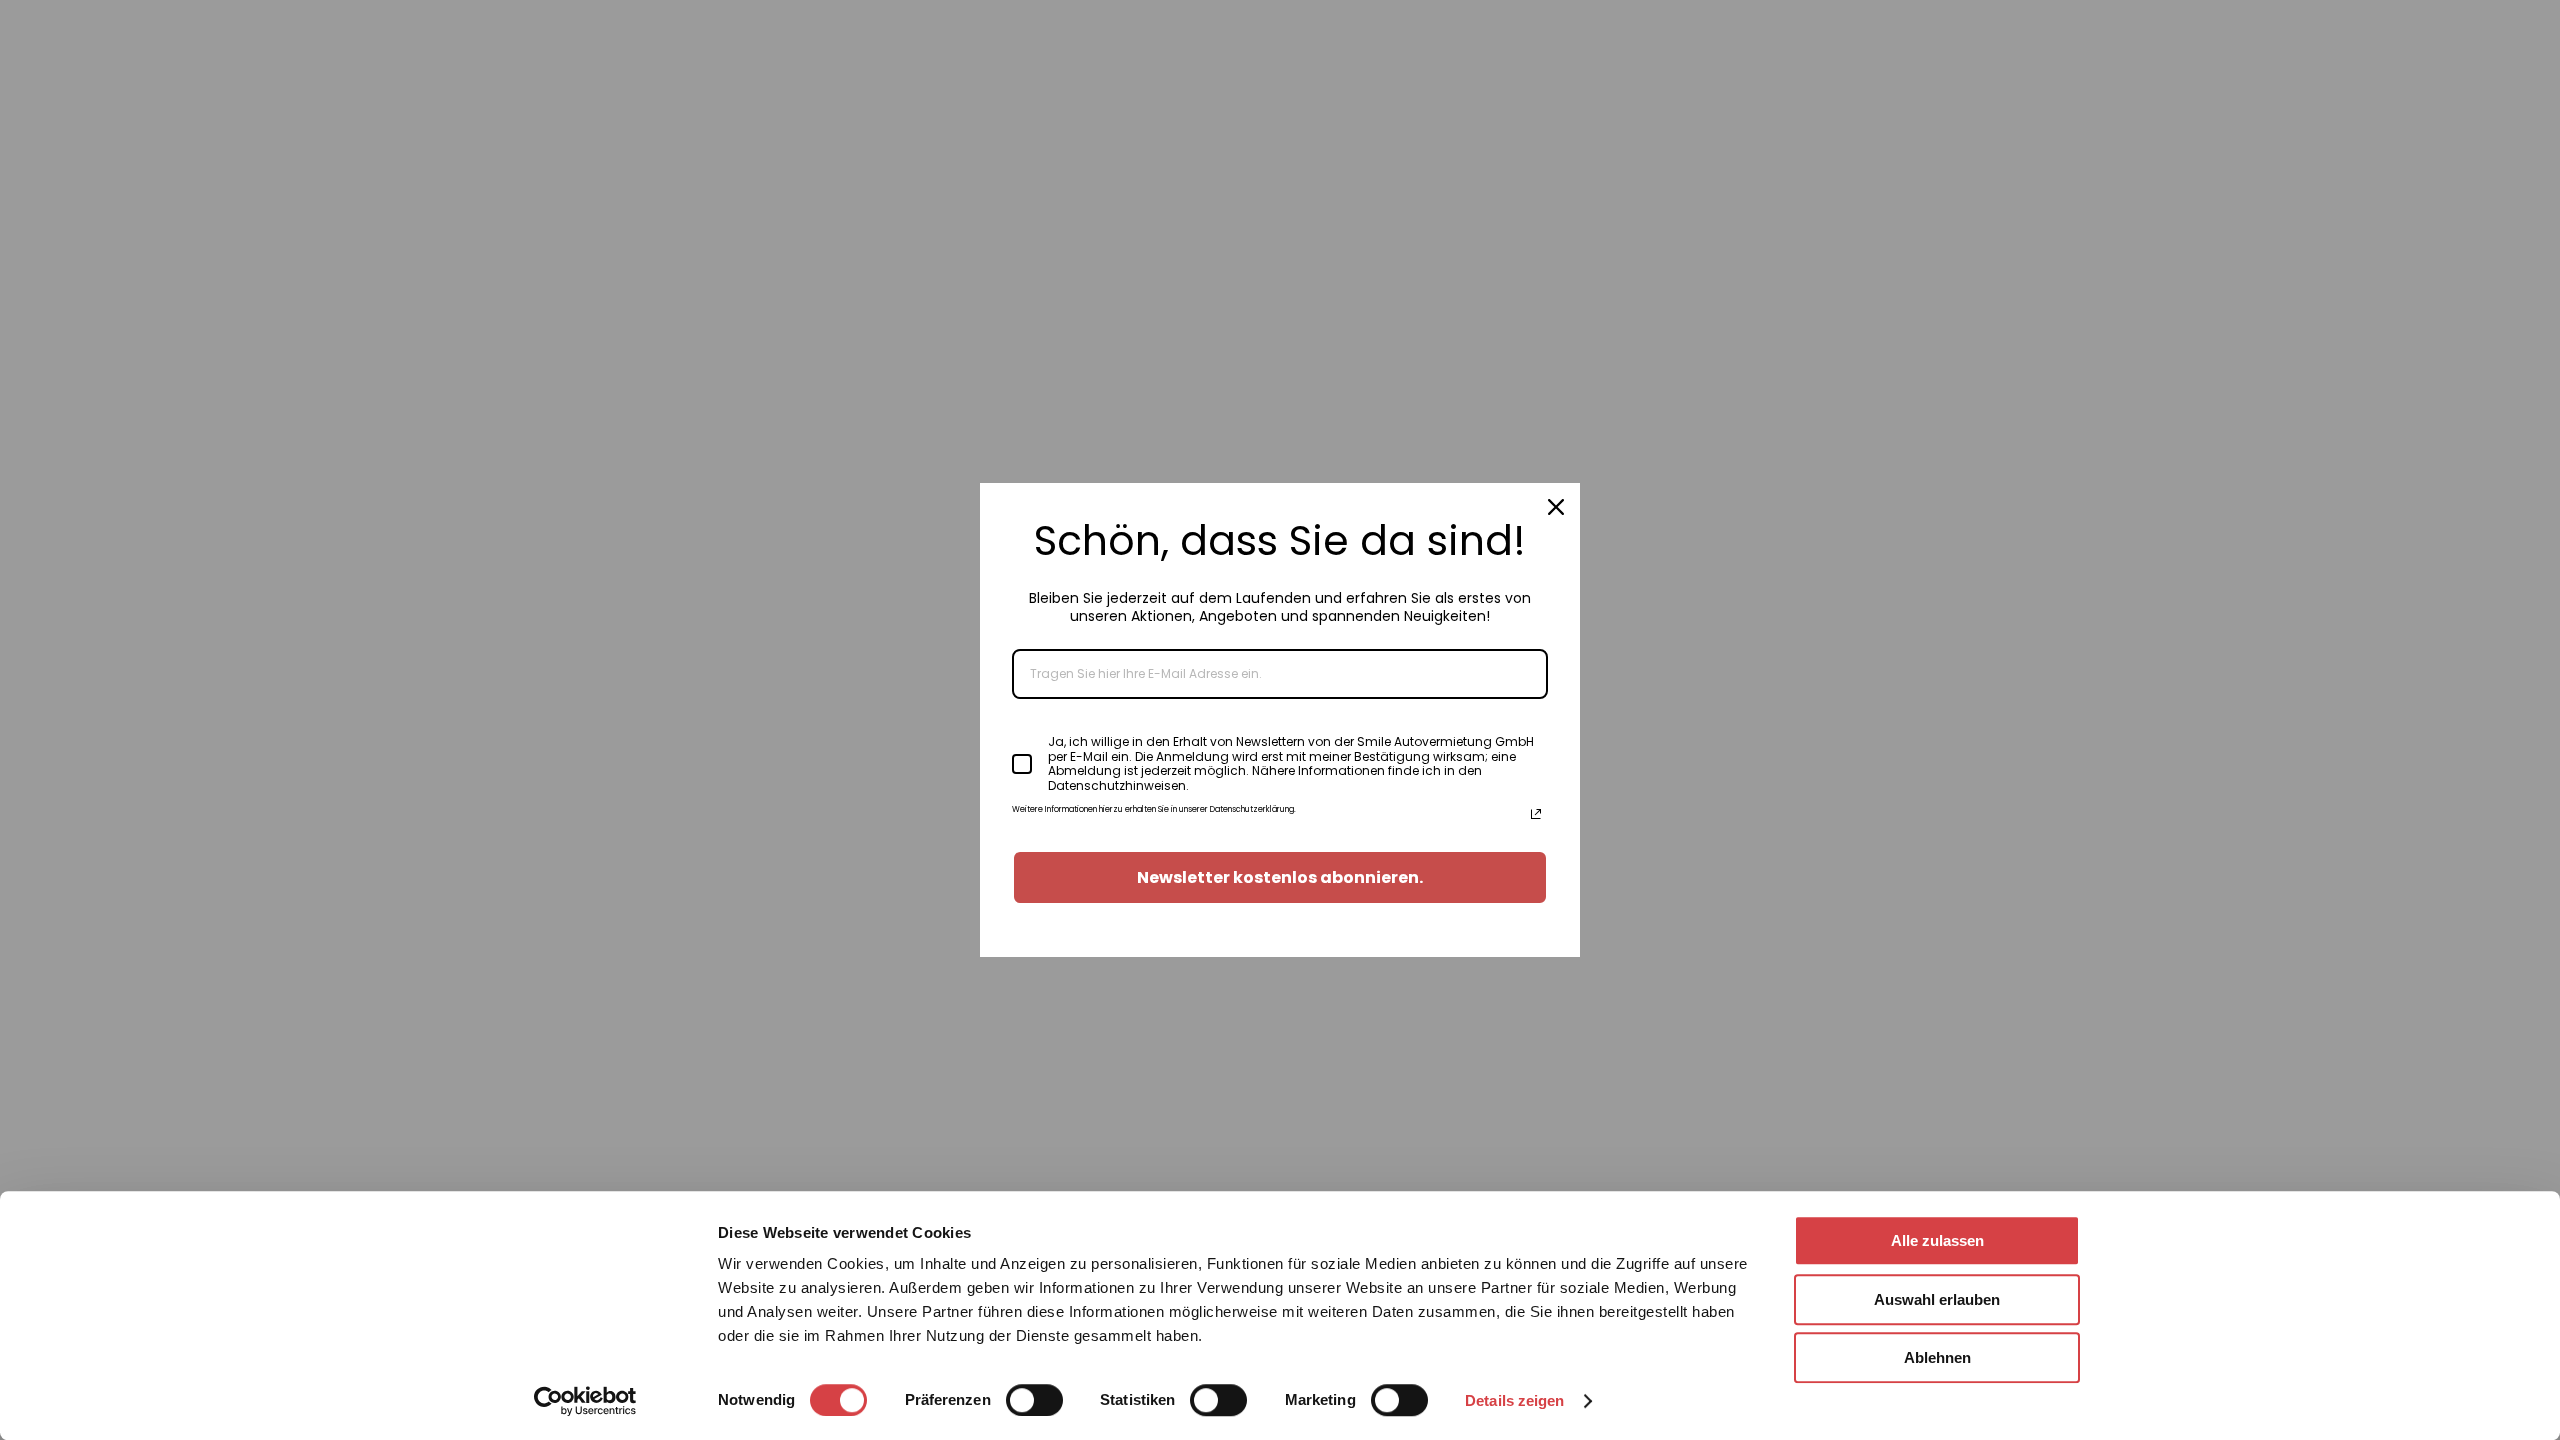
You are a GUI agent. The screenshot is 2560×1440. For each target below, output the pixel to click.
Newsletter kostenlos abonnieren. (1280, 877)
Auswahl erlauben (1937, 1299)
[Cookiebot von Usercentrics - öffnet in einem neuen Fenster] (585, 1401)
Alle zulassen (1937, 1240)
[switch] (1034, 1400)
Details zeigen (1514, 1400)
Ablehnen (1937, 1357)
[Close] (1556, 507)
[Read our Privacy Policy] (1536, 814)
